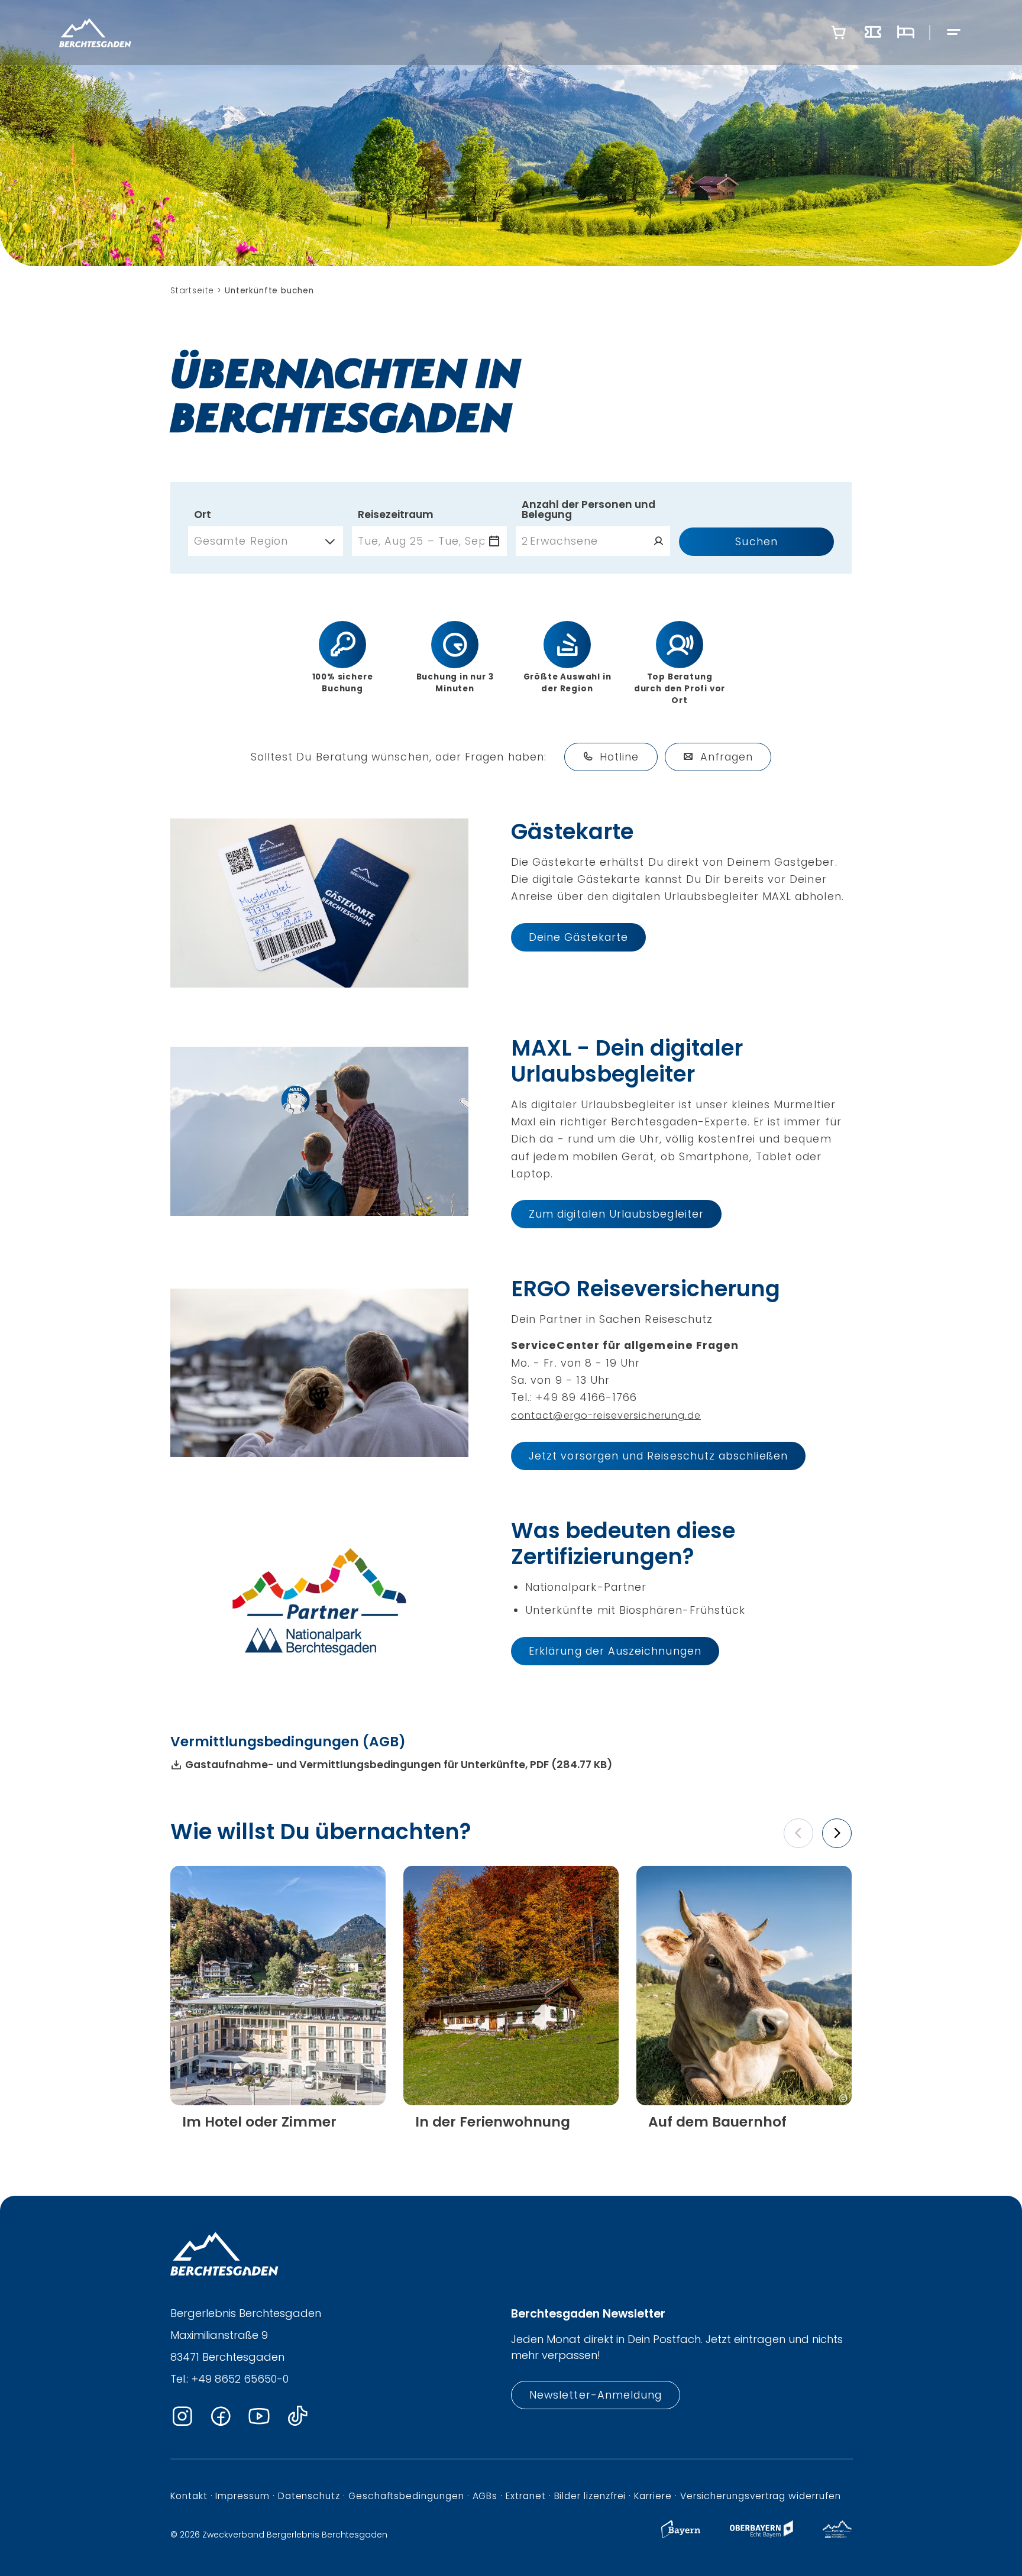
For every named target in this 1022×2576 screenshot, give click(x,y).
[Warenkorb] (839, 33)
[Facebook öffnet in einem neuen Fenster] (221, 2417)
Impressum (242, 2496)
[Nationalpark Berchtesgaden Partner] (837, 2535)
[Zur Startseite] (95, 33)
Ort (203, 515)
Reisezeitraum (396, 515)
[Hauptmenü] (954, 33)
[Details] (278, 2122)
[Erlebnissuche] (873, 33)
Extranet (525, 2496)
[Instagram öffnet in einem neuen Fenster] (182, 2417)
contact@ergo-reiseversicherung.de (606, 1415)
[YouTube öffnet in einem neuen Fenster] (259, 2417)
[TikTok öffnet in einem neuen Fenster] (297, 2417)
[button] (798, 1833)
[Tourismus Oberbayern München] (761, 2535)
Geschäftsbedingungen (406, 2496)
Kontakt (189, 2496)
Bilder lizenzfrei (590, 2496)
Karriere (653, 2496)
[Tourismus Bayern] (681, 2535)
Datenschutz (309, 2496)
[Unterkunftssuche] (905, 33)
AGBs (485, 2496)
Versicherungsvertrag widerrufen (761, 2496)
